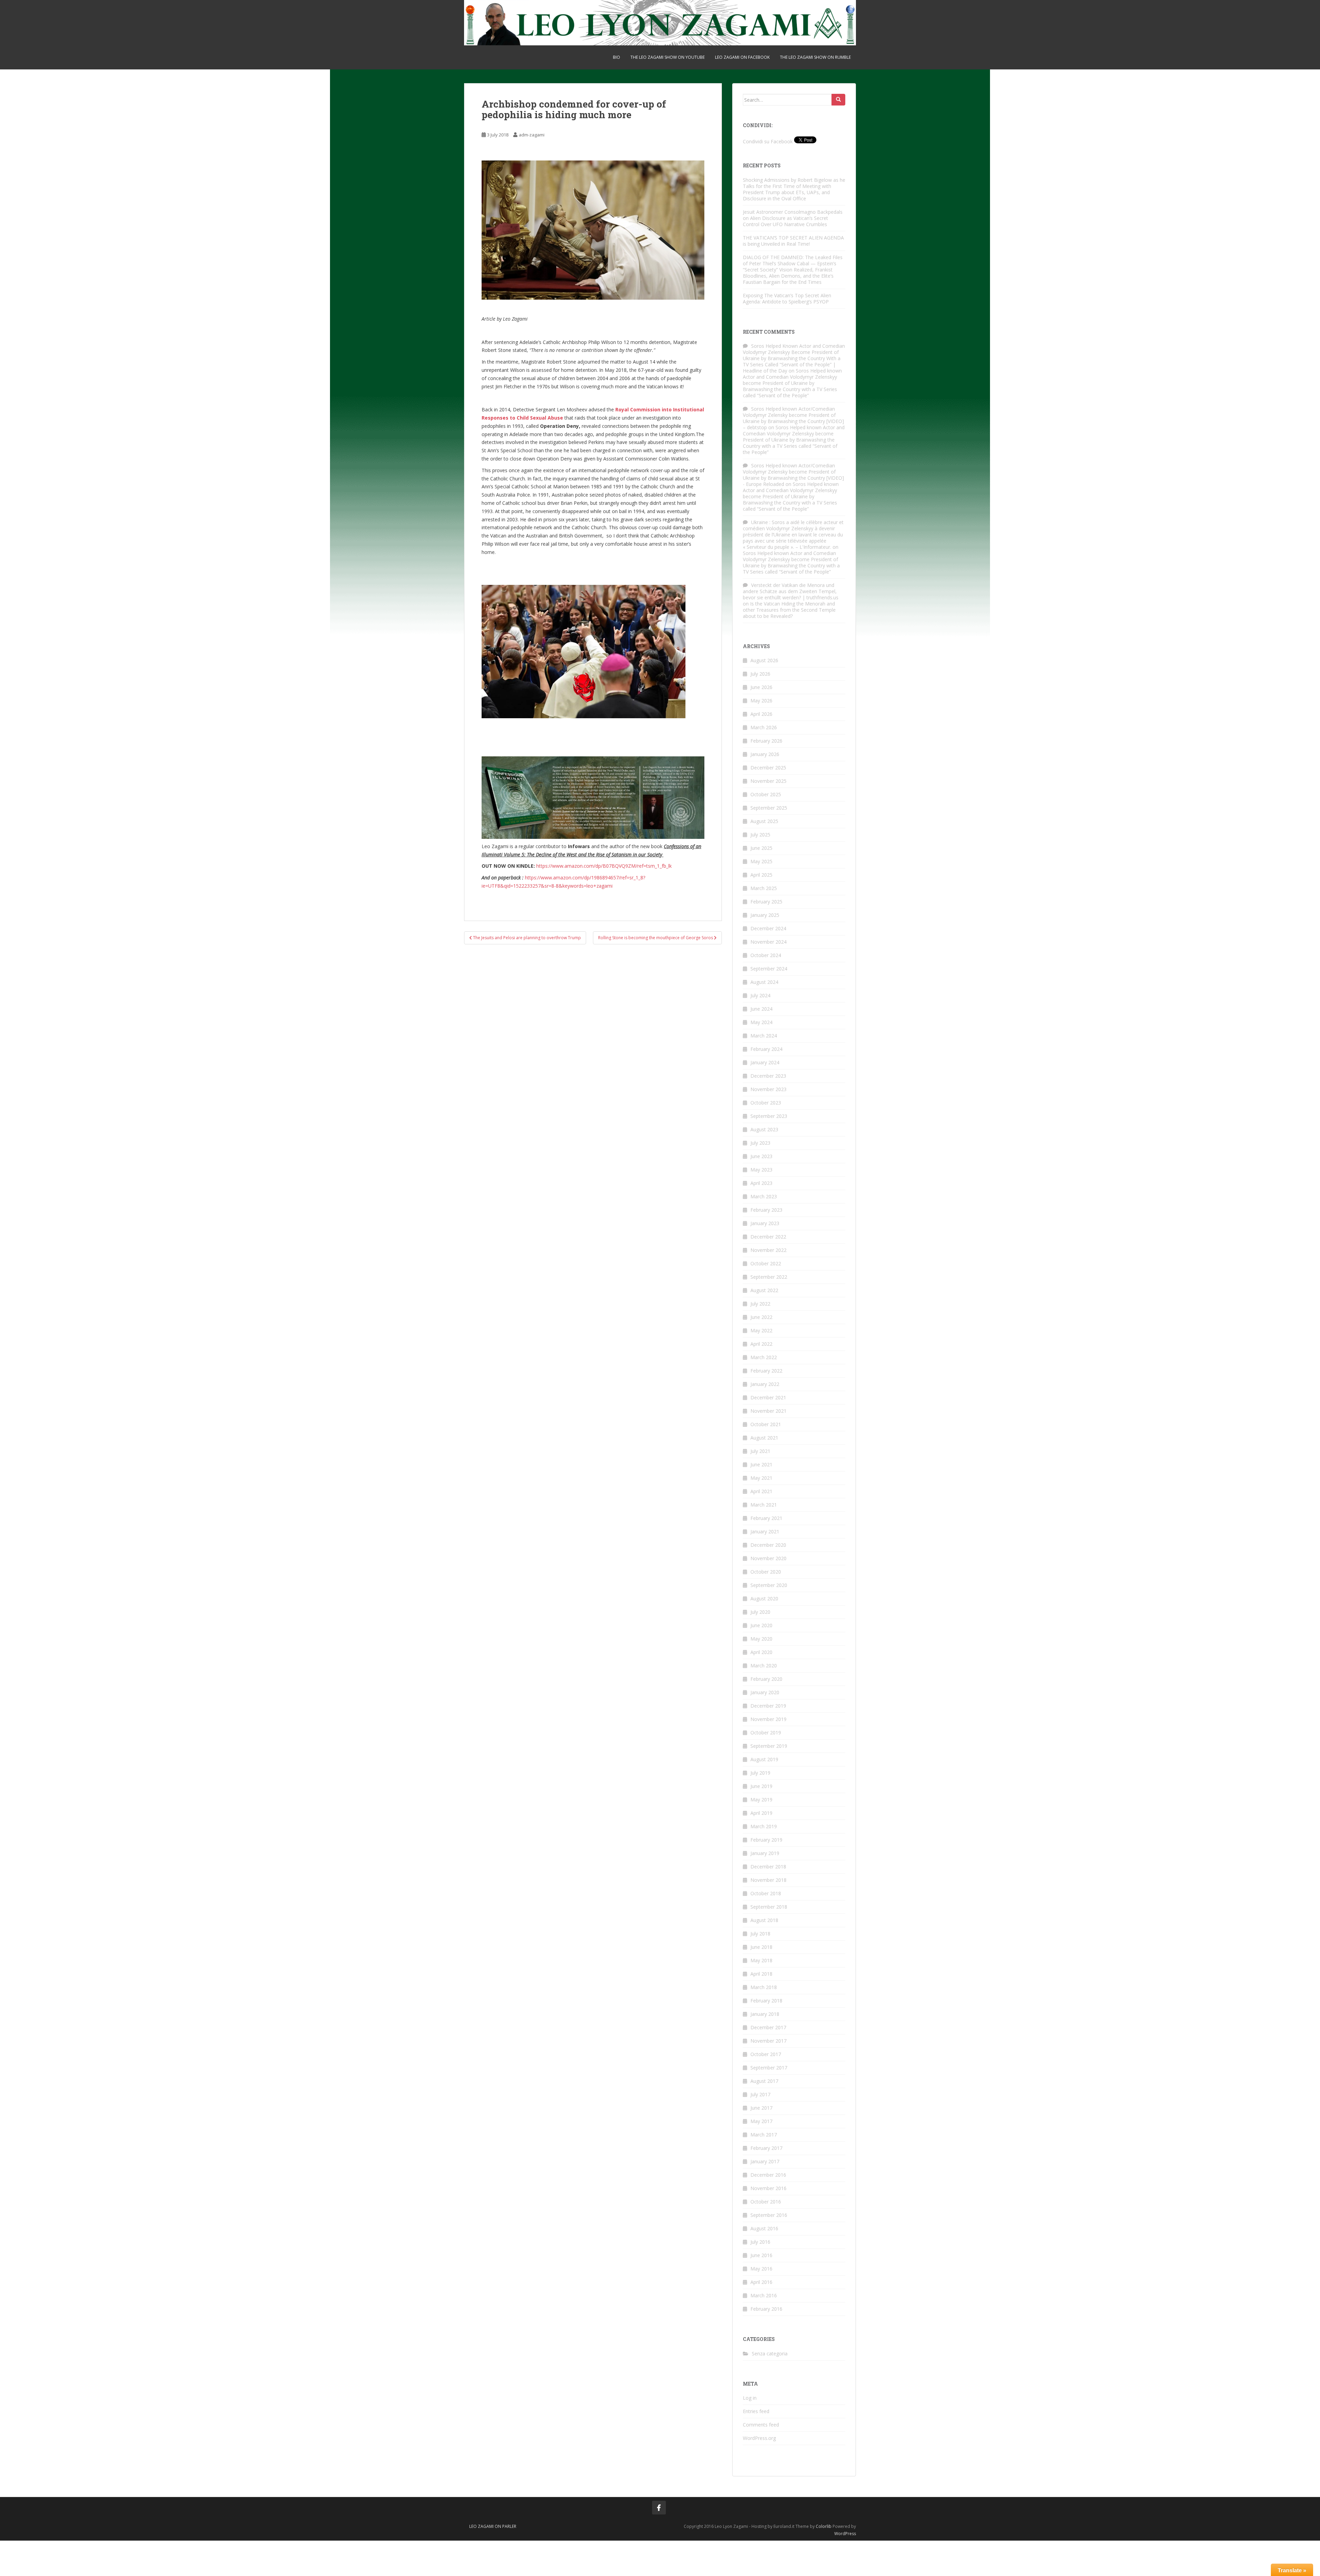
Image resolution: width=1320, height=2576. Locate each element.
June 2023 (761, 1156)
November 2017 (768, 2041)
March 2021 (764, 1505)
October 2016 (766, 2202)
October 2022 (766, 1263)
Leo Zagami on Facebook (742, 57)
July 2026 (760, 674)
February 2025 (766, 902)
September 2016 (769, 2215)
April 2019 (761, 1813)
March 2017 (764, 2135)
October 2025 (766, 794)
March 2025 (764, 888)
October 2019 (766, 1733)
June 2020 (761, 1625)
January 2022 (765, 1384)
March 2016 (764, 2295)
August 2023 (764, 1129)
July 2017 (760, 2094)
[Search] (838, 100)
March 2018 (764, 1987)
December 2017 (768, 2027)
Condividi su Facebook (768, 141)
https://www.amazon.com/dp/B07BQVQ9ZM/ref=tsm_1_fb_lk (604, 866)
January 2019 (765, 1853)
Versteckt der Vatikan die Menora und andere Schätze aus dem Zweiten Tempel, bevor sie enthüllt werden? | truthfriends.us (791, 591)
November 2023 (768, 1089)
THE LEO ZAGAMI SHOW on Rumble (815, 57)
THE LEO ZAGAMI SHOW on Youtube (668, 57)
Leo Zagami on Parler (493, 2526)
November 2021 (768, 1411)
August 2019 (764, 1759)
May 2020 (761, 1639)
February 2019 (766, 1840)
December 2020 (768, 1545)
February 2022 (766, 1371)
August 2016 (764, 2228)
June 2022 (761, 1317)
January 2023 (765, 1223)
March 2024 (764, 1036)
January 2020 (765, 1692)
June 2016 (761, 2255)
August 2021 (764, 1438)
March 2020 (764, 1665)
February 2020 (766, 1679)
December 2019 (768, 1706)
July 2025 (760, 835)
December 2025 (768, 768)
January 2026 (765, 754)
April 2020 (761, 1652)
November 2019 (768, 1719)
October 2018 (766, 1893)
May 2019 (761, 1800)
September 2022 (769, 1277)
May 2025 (761, 861)
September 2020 (769, 1585)
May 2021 (761, 1478)
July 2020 (760, 1612)
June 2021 (761, 1464)
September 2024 (769, 969)
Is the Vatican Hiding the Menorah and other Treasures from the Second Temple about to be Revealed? (789, 610)
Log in (750, 2398)
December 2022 (768, 1237)
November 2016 (768, 2188)
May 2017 (761, 2121)
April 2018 (761, 1974)
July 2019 (760, 1773)
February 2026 (766, 741)
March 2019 (764, 1826)
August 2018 (764, 1920)
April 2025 (761, 875)
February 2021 (766, 1518)
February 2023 (766, 1210)
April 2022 (761, 1344)
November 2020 (768, 1558)
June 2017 (761, 2108)
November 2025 (768, 781)
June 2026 (761, 687)
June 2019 (761, 1786)
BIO (617, 57)
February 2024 (766, 1049)
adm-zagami (532, 135)
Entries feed (756, 2411)
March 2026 (764, 727)
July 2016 (760, 2242)
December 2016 (768, 2175)
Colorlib (824, 2526)
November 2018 (768, 1880)
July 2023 (760, 1143)
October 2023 (766, 1103)
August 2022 (764, 1290)
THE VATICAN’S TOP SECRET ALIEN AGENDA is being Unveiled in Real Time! (793, 241)
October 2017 (766, 2054)
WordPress (845, 2534)
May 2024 (761, 1022)
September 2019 (769, 1746)
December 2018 (768, 1867)
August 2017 (764, 2081)
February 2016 (766, 2309)
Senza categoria (770, 2353)
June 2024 (761, 1009)
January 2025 (765, 915)
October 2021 (766, 1424)
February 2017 (766, 2148)
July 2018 (760, 1934)
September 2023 (769, 1116)
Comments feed (761, 2425)
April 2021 (761, 1491)
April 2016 (761, 2282)
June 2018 (761, 1947)
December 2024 (768, 928)
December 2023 (768, 1076)
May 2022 (761, 1330)
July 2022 (760, 1304)
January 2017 (765, 2161)
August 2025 (764, 821)
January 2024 (765, 1062)
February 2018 (766, 2001)
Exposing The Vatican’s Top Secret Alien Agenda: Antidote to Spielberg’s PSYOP (787, 298)
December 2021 (768, 1397)
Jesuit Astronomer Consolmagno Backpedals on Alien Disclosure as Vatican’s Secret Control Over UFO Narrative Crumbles (793, 218)
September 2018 (769, 1907)
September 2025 (769, 808)
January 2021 (765, 1531)
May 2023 (761, 1170)
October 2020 (766, 1572)
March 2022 (764, 1357)
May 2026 (761, 701)
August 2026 (764, 660)
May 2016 (761, 2269)
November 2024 (768, 942)
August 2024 (764, 982)
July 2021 (760, 1451)
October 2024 (766, 955)
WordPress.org (759, 2438)
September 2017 (769, 2068)
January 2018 (765, 2014)
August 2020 (764, 1598)
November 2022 (768, 1250)
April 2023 (761, 1183)
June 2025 (761, 848)
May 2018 (761, 1960)
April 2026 (761, 714)
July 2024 (760, 995)
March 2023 (764, 1196)
